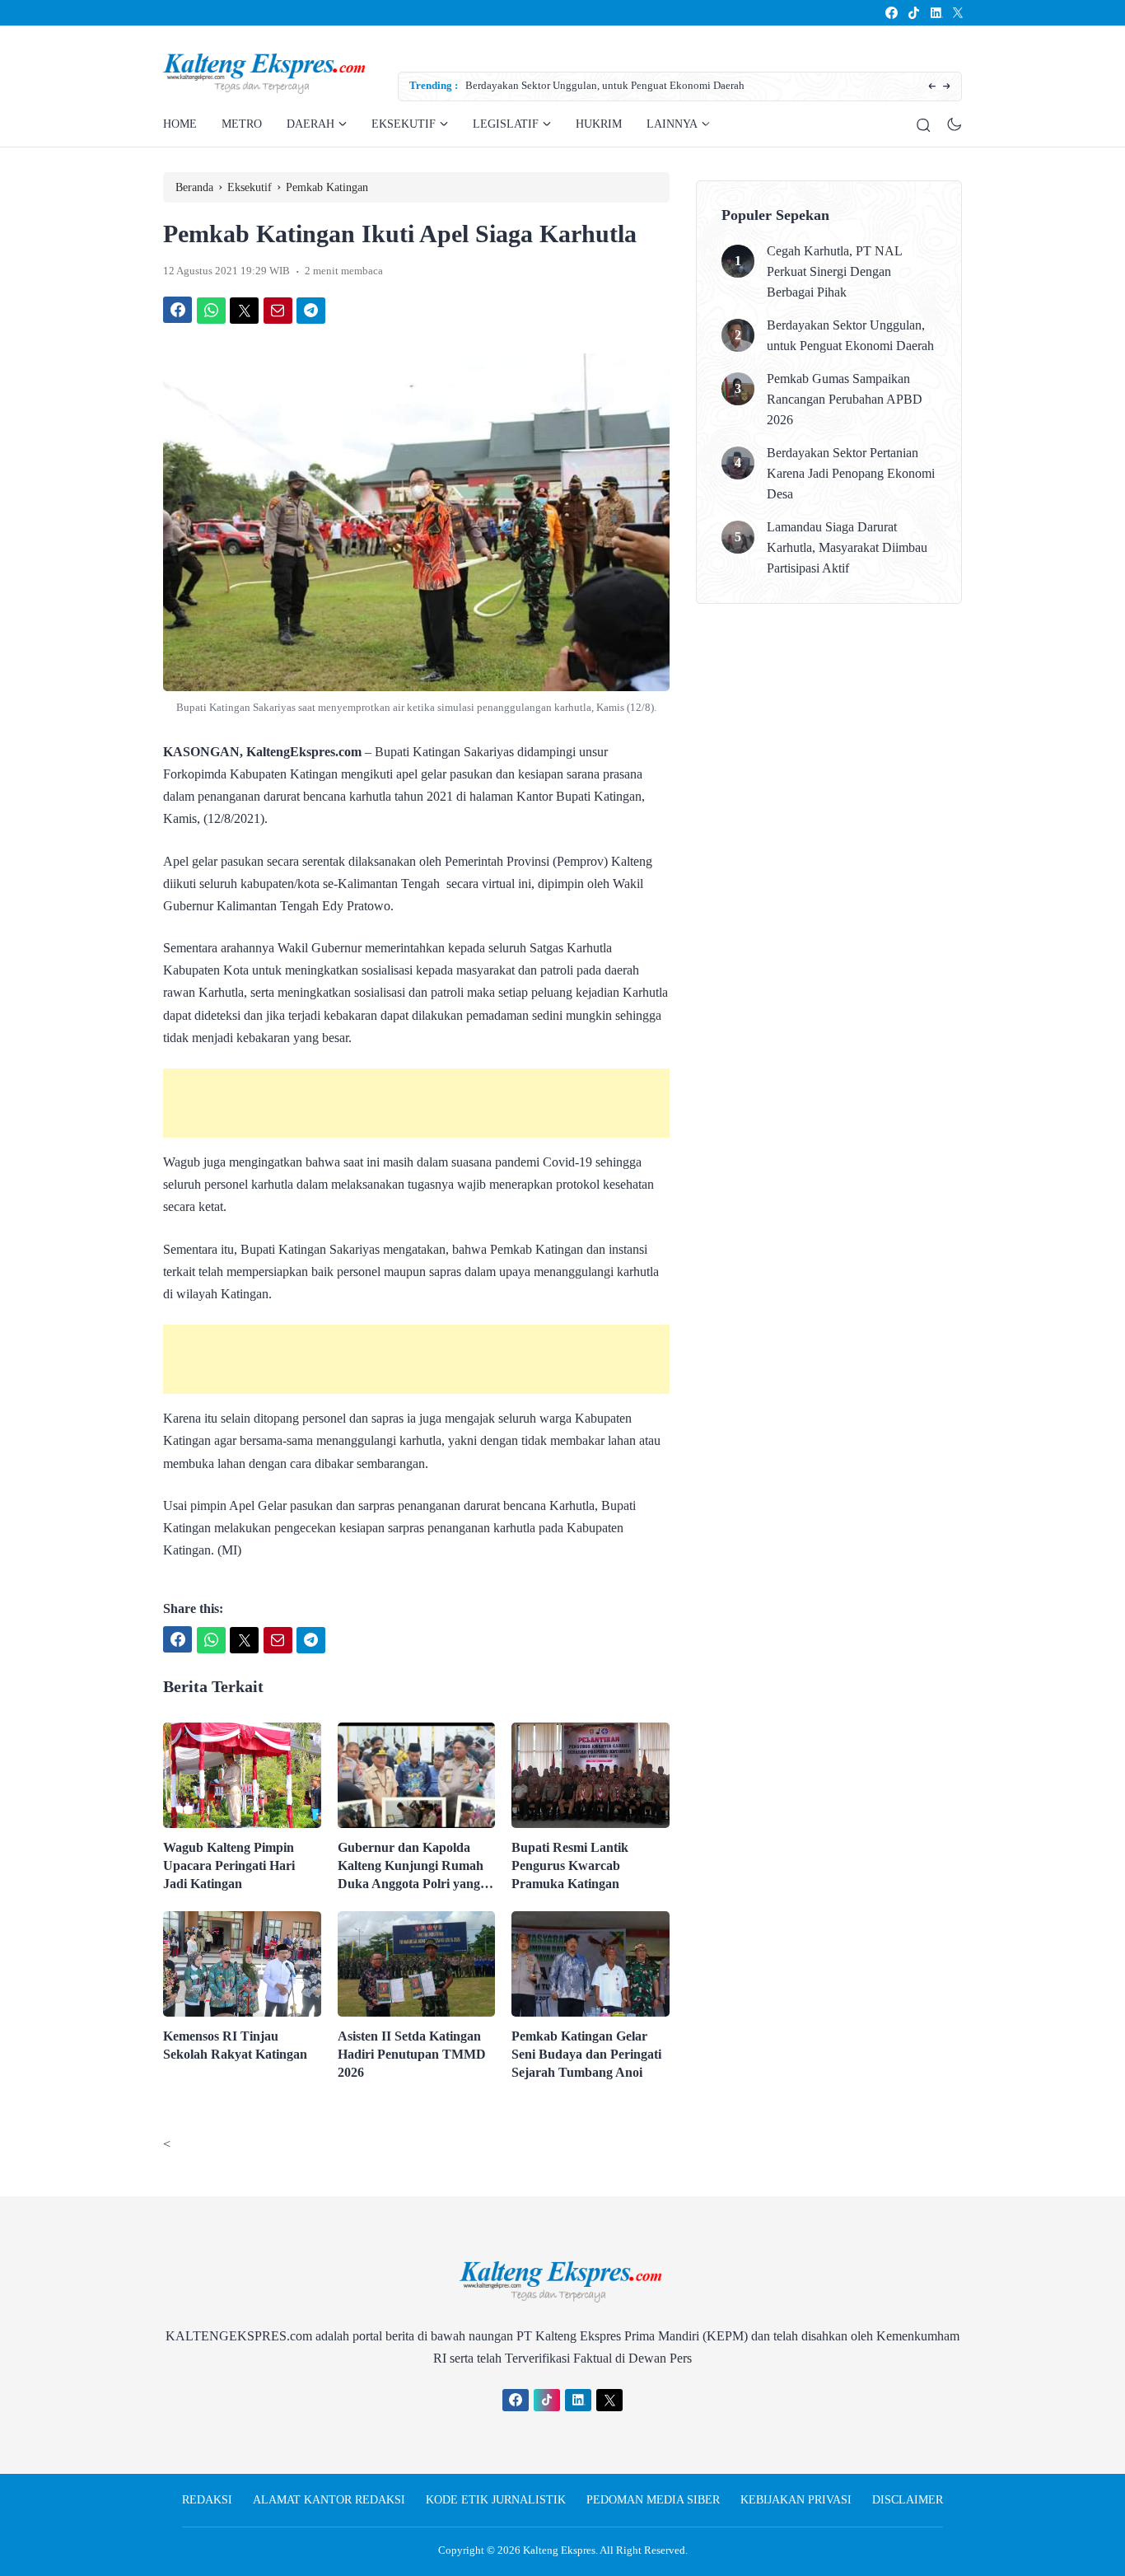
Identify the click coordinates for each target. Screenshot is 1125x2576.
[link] (891, 13)
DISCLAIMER (908, 2500)
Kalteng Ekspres (559, 2550)
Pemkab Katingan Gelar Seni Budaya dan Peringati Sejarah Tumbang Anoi (586, 2054)
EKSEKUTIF (404, 124)
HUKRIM (599, 124)
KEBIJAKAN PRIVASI (796, 2500)
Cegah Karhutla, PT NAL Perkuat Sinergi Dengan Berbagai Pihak (834, 271)
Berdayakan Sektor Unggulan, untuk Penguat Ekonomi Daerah (605, 85)
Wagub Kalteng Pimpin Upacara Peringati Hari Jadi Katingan (229, 1865)
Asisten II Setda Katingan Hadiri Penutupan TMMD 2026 (412, 2054)
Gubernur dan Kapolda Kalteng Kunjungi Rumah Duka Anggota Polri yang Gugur (411, 1867)
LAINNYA (672, 124)
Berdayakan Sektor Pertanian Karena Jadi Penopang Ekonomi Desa (851, 473)
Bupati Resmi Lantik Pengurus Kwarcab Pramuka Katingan (570, 1865)
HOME (180, 124)
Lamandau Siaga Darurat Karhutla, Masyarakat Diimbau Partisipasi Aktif (847, 547)
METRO (242, 124)
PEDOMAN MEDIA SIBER (653, 2500)
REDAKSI (207, 2500)
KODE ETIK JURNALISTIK (496, 2500)
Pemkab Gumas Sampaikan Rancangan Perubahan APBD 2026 (845, 399)
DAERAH (310, 124)
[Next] (947, 87)
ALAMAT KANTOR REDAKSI (329, 2500)
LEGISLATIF (506, 124)
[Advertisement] (416, 1103)
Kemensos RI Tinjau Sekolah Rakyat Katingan (235, 2045)
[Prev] (932, 87)
